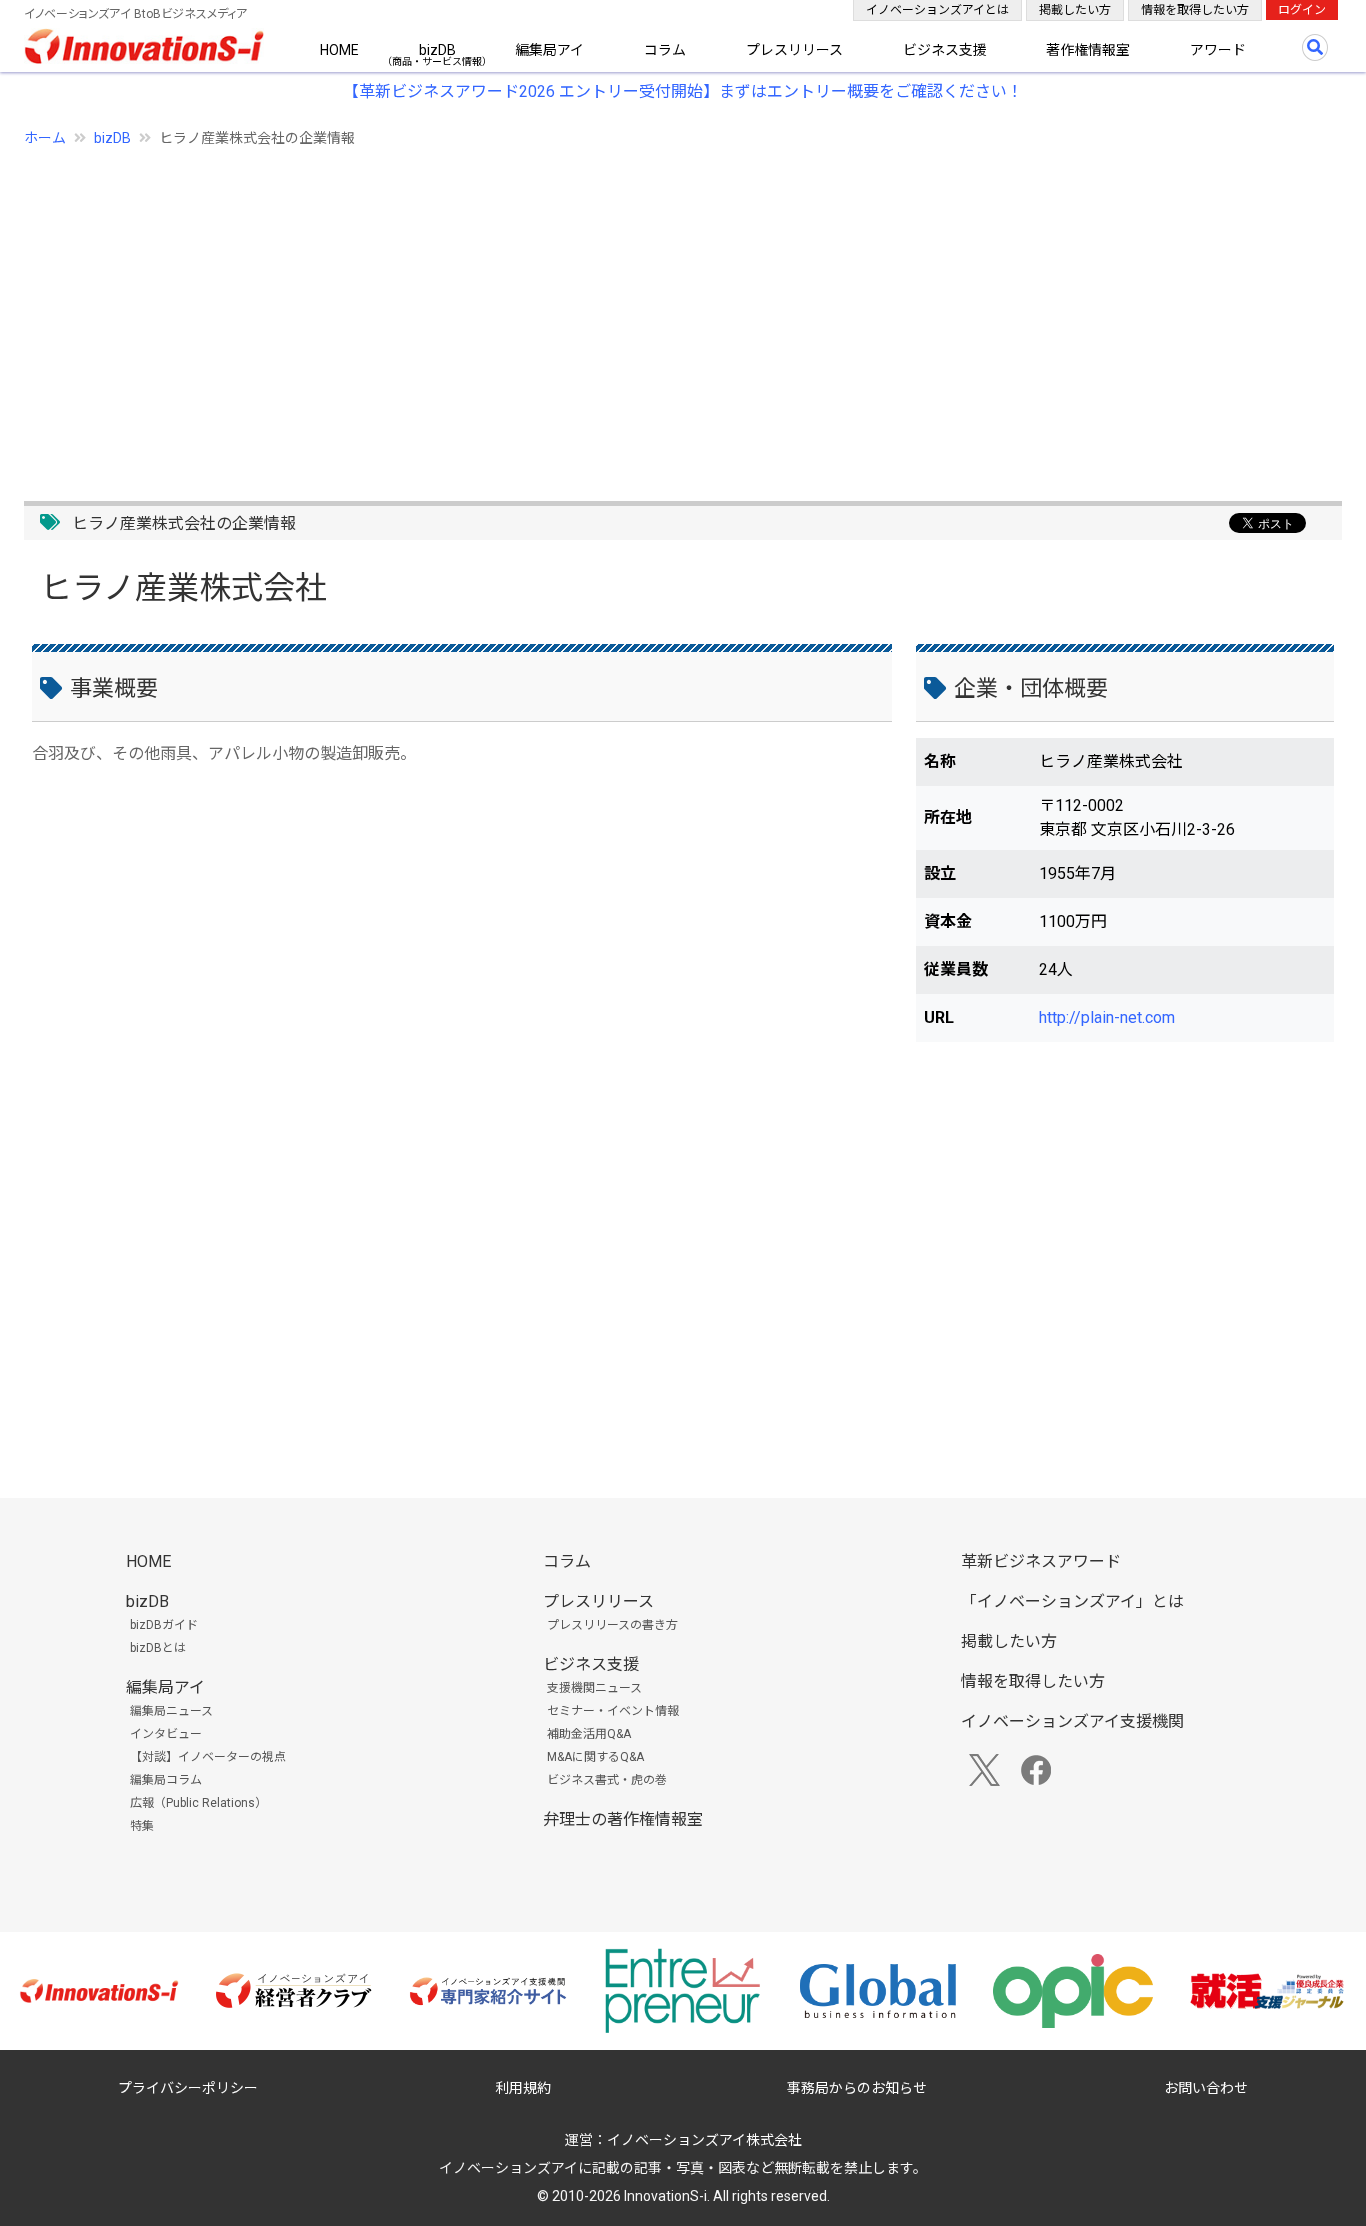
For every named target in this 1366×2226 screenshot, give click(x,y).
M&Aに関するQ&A (595, 1757)
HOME (339, 50)
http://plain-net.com (1107, 1017)
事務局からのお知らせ (857, 2088)
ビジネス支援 (945, 50)
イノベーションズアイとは (937, 10)
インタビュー (166, 1734)
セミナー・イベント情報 (613, 1711)
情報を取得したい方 (1195, 10)
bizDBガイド (164, 1625)
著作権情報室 (1088, 50)
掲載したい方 (1075, 10)
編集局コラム (166, 1780)
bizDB (437, 50)
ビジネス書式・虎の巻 (607, 1780)
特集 (142, 1826)
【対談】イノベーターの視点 (208, 1757)
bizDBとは (158, 1648)
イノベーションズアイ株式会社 (704, 2140)
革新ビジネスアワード (1041, 1561)
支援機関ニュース (594, 1688)
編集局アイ (549, 50)
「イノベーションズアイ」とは (1072, 1601)
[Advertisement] (624, 313)
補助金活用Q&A (589, 1734)
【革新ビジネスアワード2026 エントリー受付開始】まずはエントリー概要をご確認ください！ (683, 91)
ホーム (45, 138)
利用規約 (523, 2088)
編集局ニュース (171, 1711)
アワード (1218, 50)
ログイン (1302, 10)
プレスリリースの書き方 (612, 1625)
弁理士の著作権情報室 (623, 1819)
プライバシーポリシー (188, 2088)
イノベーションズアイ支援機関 (1072, 1721)
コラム (665, 50)
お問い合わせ (1206, 2088)
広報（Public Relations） (198, 1803)
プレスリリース (794, 50)
